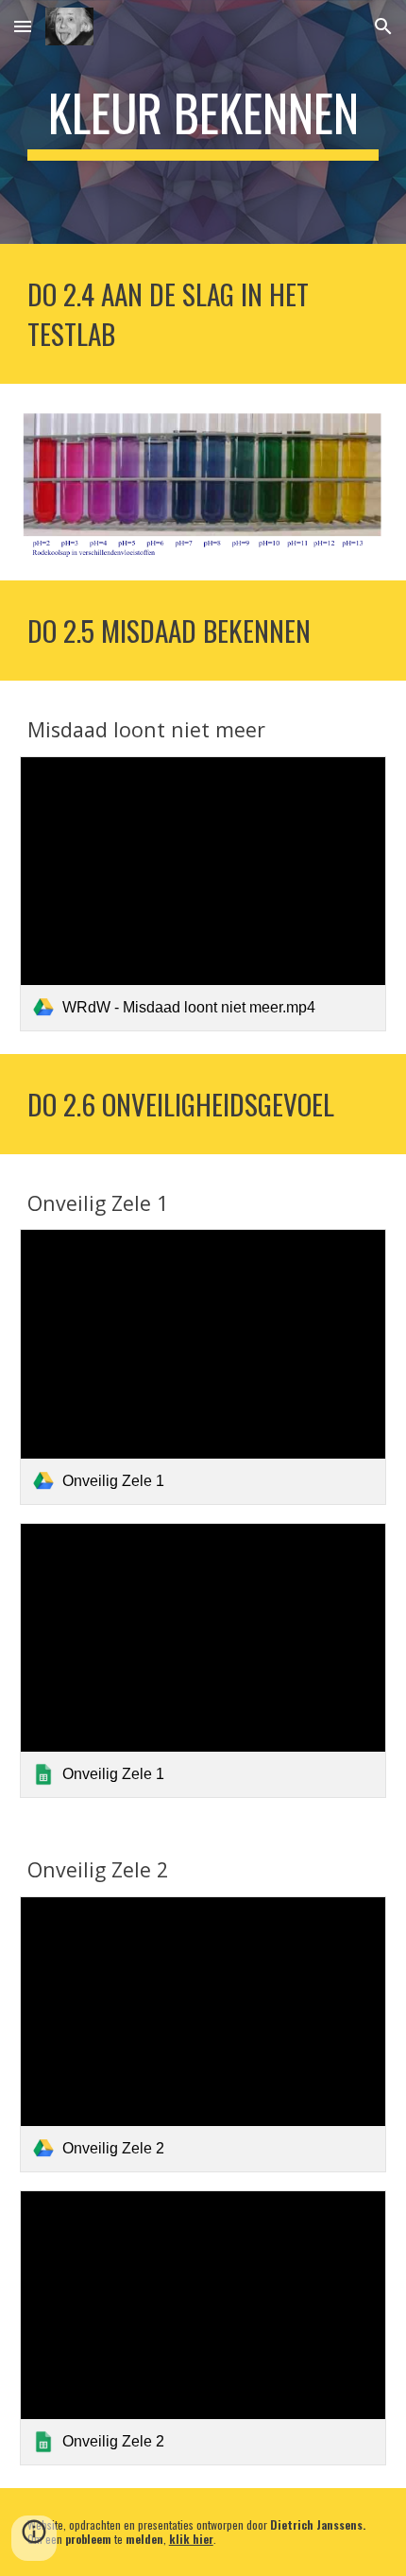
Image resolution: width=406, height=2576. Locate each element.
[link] (203, 894)
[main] (203, 122)
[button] (23, 26)
